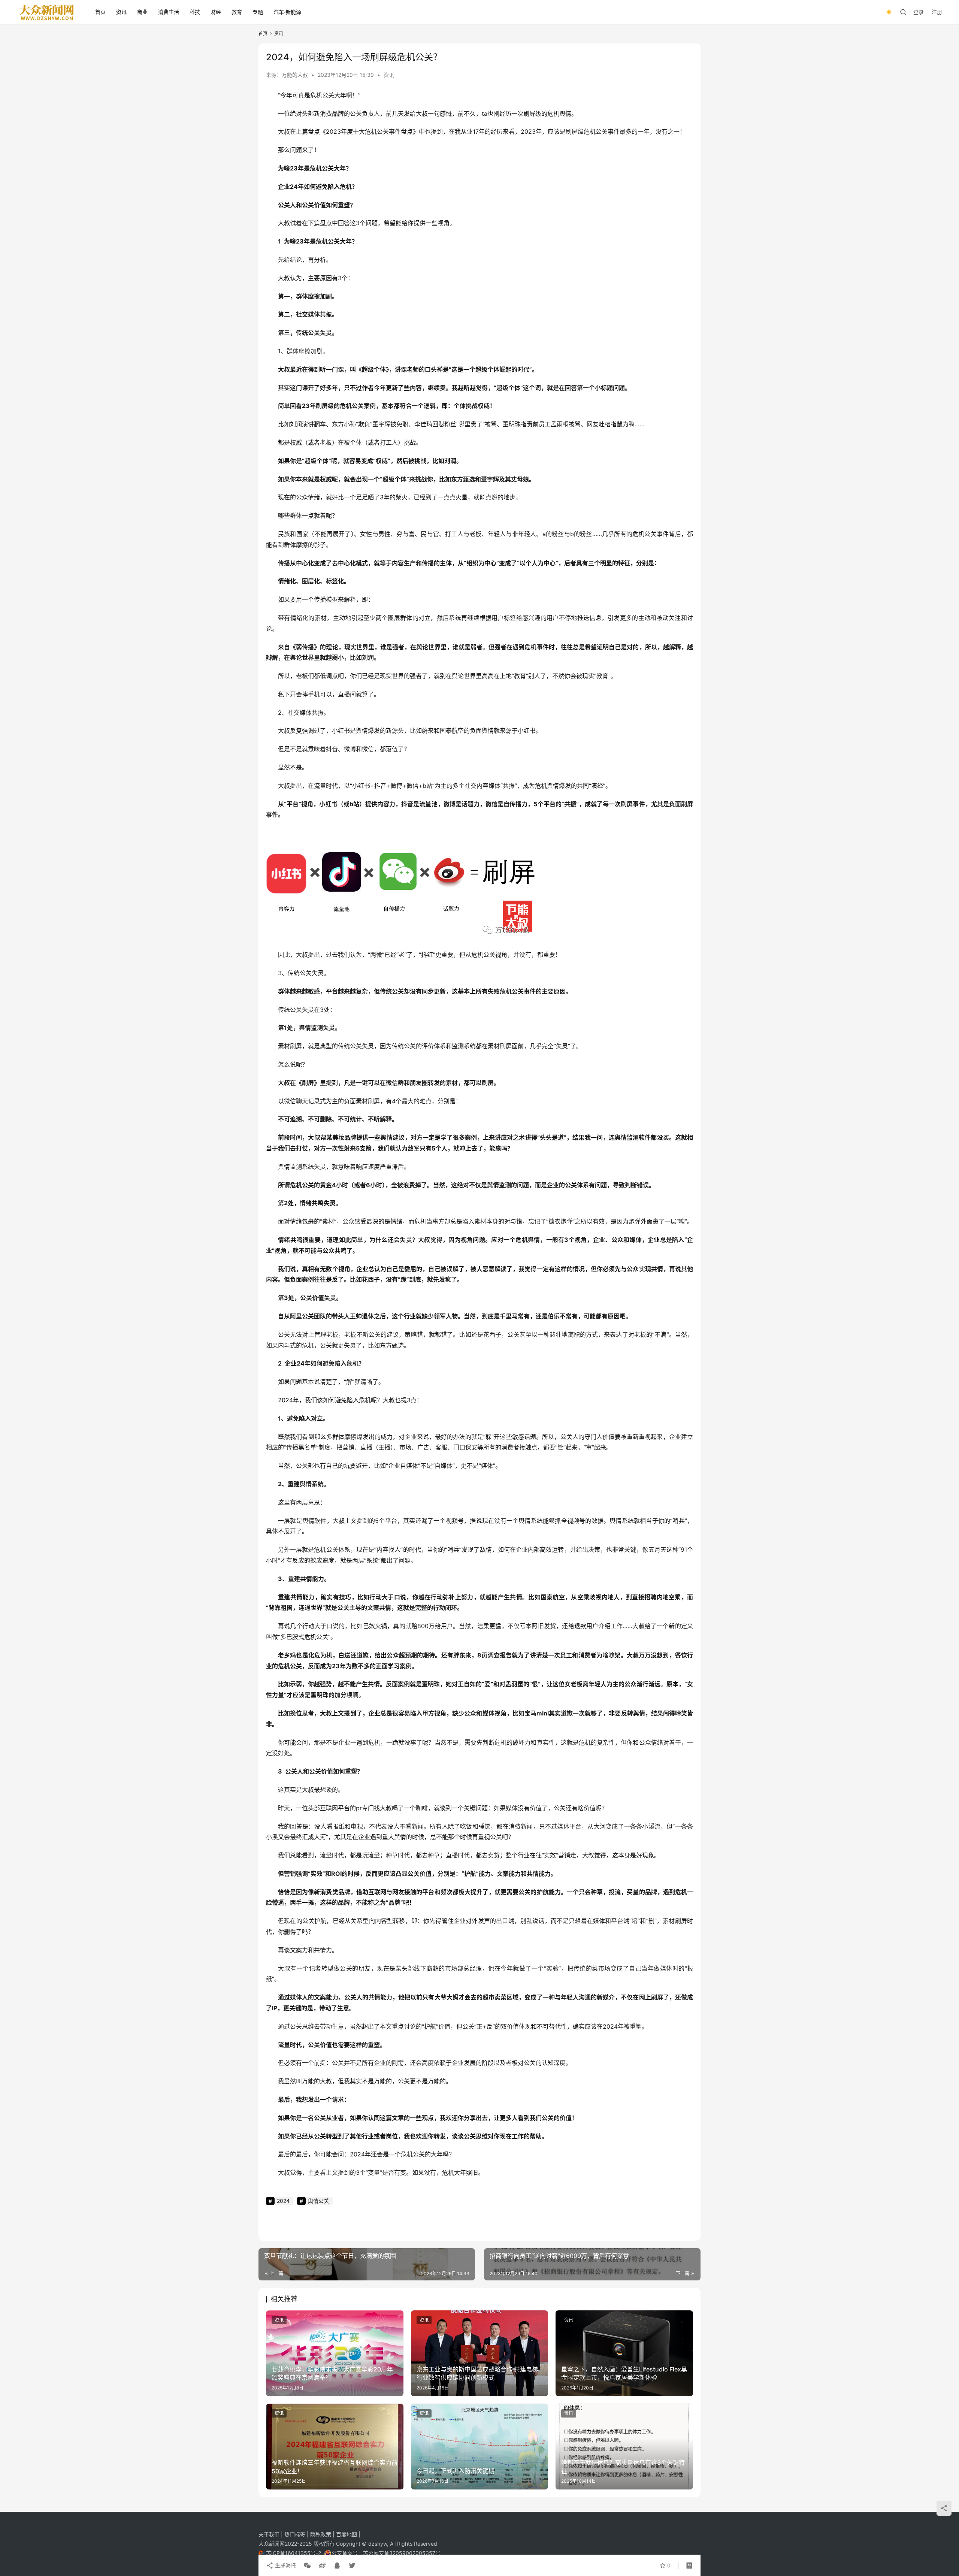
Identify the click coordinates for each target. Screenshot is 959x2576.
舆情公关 (318, 2201)
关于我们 (270, 2534)
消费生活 (169, 12)
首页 (100, 12)
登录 (919, 12)
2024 (285, 1400)
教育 (237, 12)
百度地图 (347, 2534)
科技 (195, 12)
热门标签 (296, 2534)
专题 (258, 12)
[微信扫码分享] (307, 2566)
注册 (937, 12)
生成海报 (285, 2565)
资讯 (121, 12)
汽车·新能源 (287, 12)
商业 (142, 12)
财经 (216, 12)
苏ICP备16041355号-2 (294, 2553)
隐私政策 (321, 2534)
